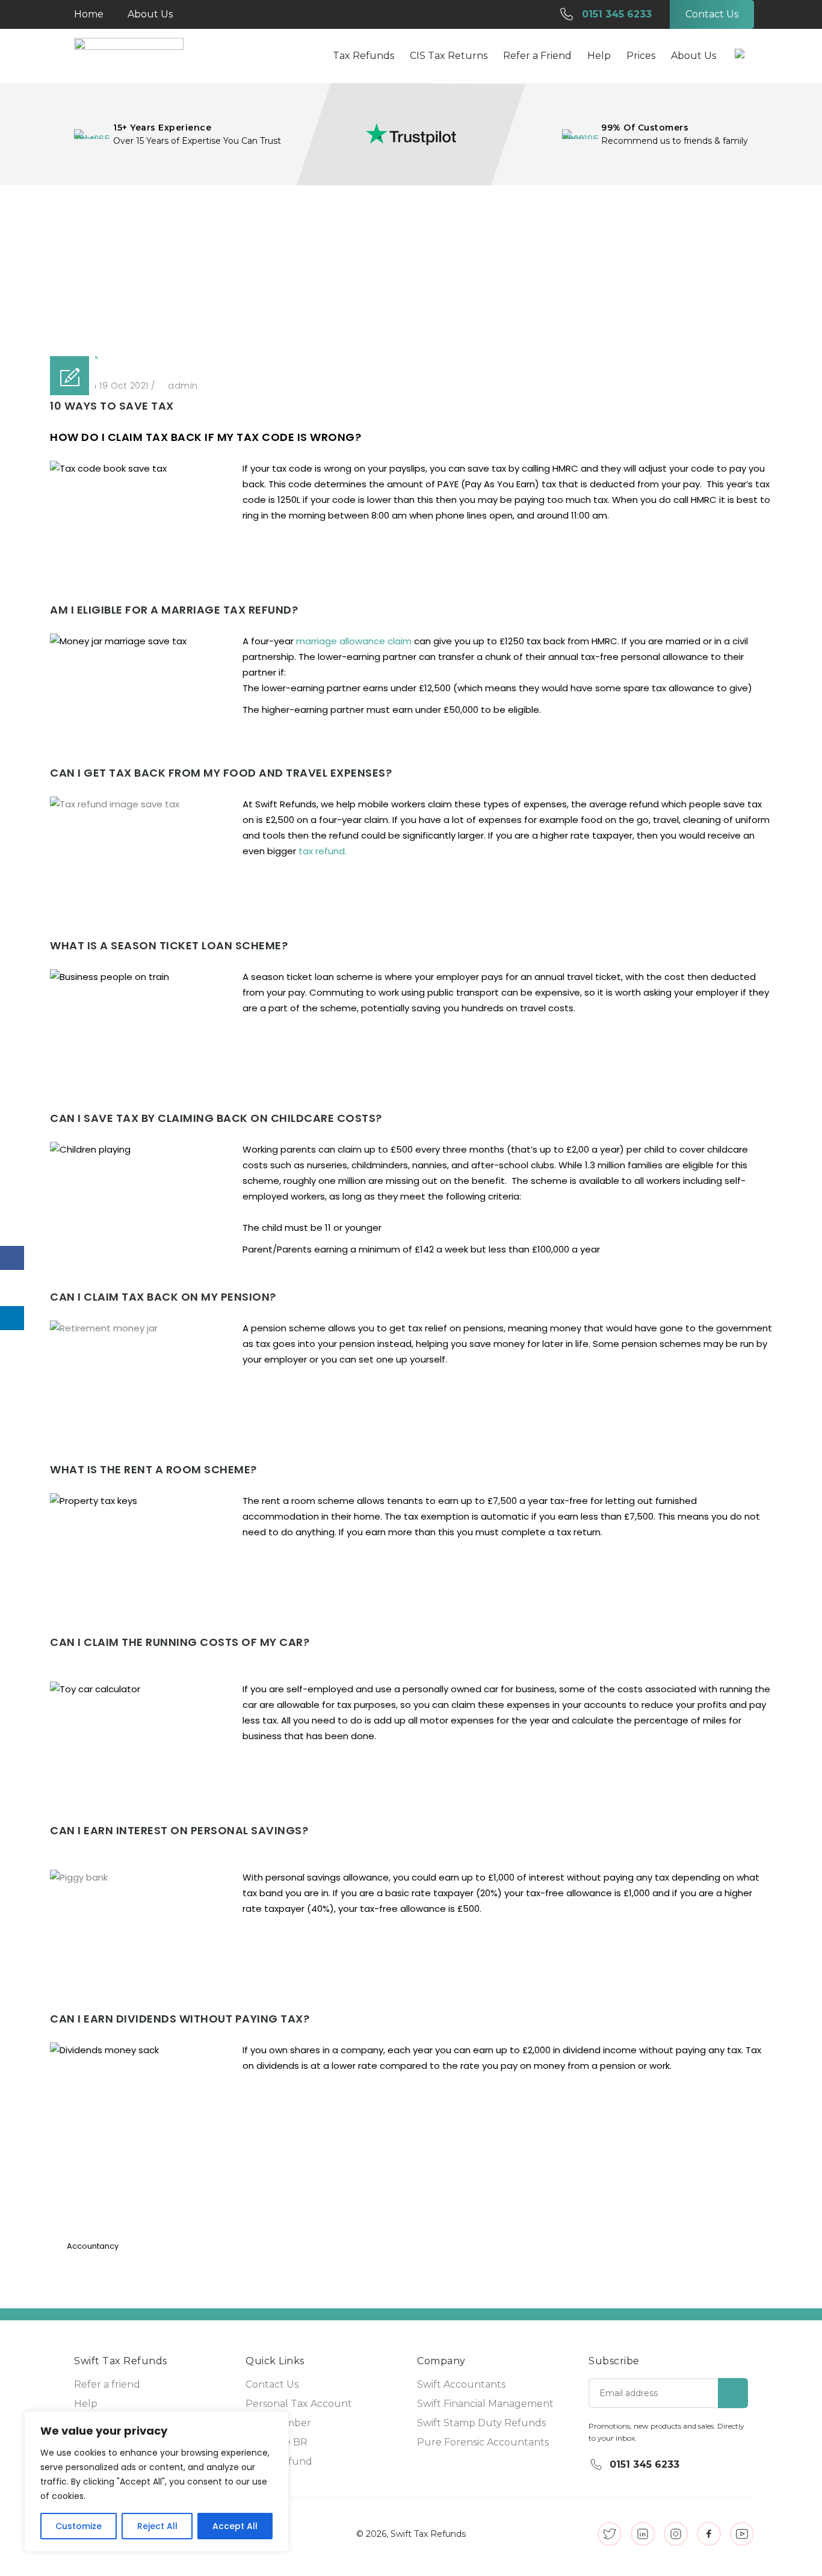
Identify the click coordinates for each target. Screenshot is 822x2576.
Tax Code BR (277, 2442)
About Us (150, 14)
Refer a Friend (537, 56)
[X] (12, 1288)
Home (89, 14)
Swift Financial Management (485, 2404)
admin (183, 386)
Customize (79, 2526)
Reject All (157, 2526)
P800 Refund (279, 2461)
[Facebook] (12, 1258)
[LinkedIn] (12, 1318)
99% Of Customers (645, 128)
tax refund (322, 851)
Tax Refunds (363, 56)
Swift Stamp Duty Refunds (481, 2423)
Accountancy (397, 271)
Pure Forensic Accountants (483, 2442)
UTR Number (278, 2423)
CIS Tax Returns (449, 56)
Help (86, 2404)
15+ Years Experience (162, 128)
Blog (350, 271)
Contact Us (272, 2384)
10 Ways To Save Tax (475, 271)
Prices (641, 56)
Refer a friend (107, 2384)
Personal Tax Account (299, 2404)
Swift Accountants (461, 2384)
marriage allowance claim (354, 641)
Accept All (235, 2526)
